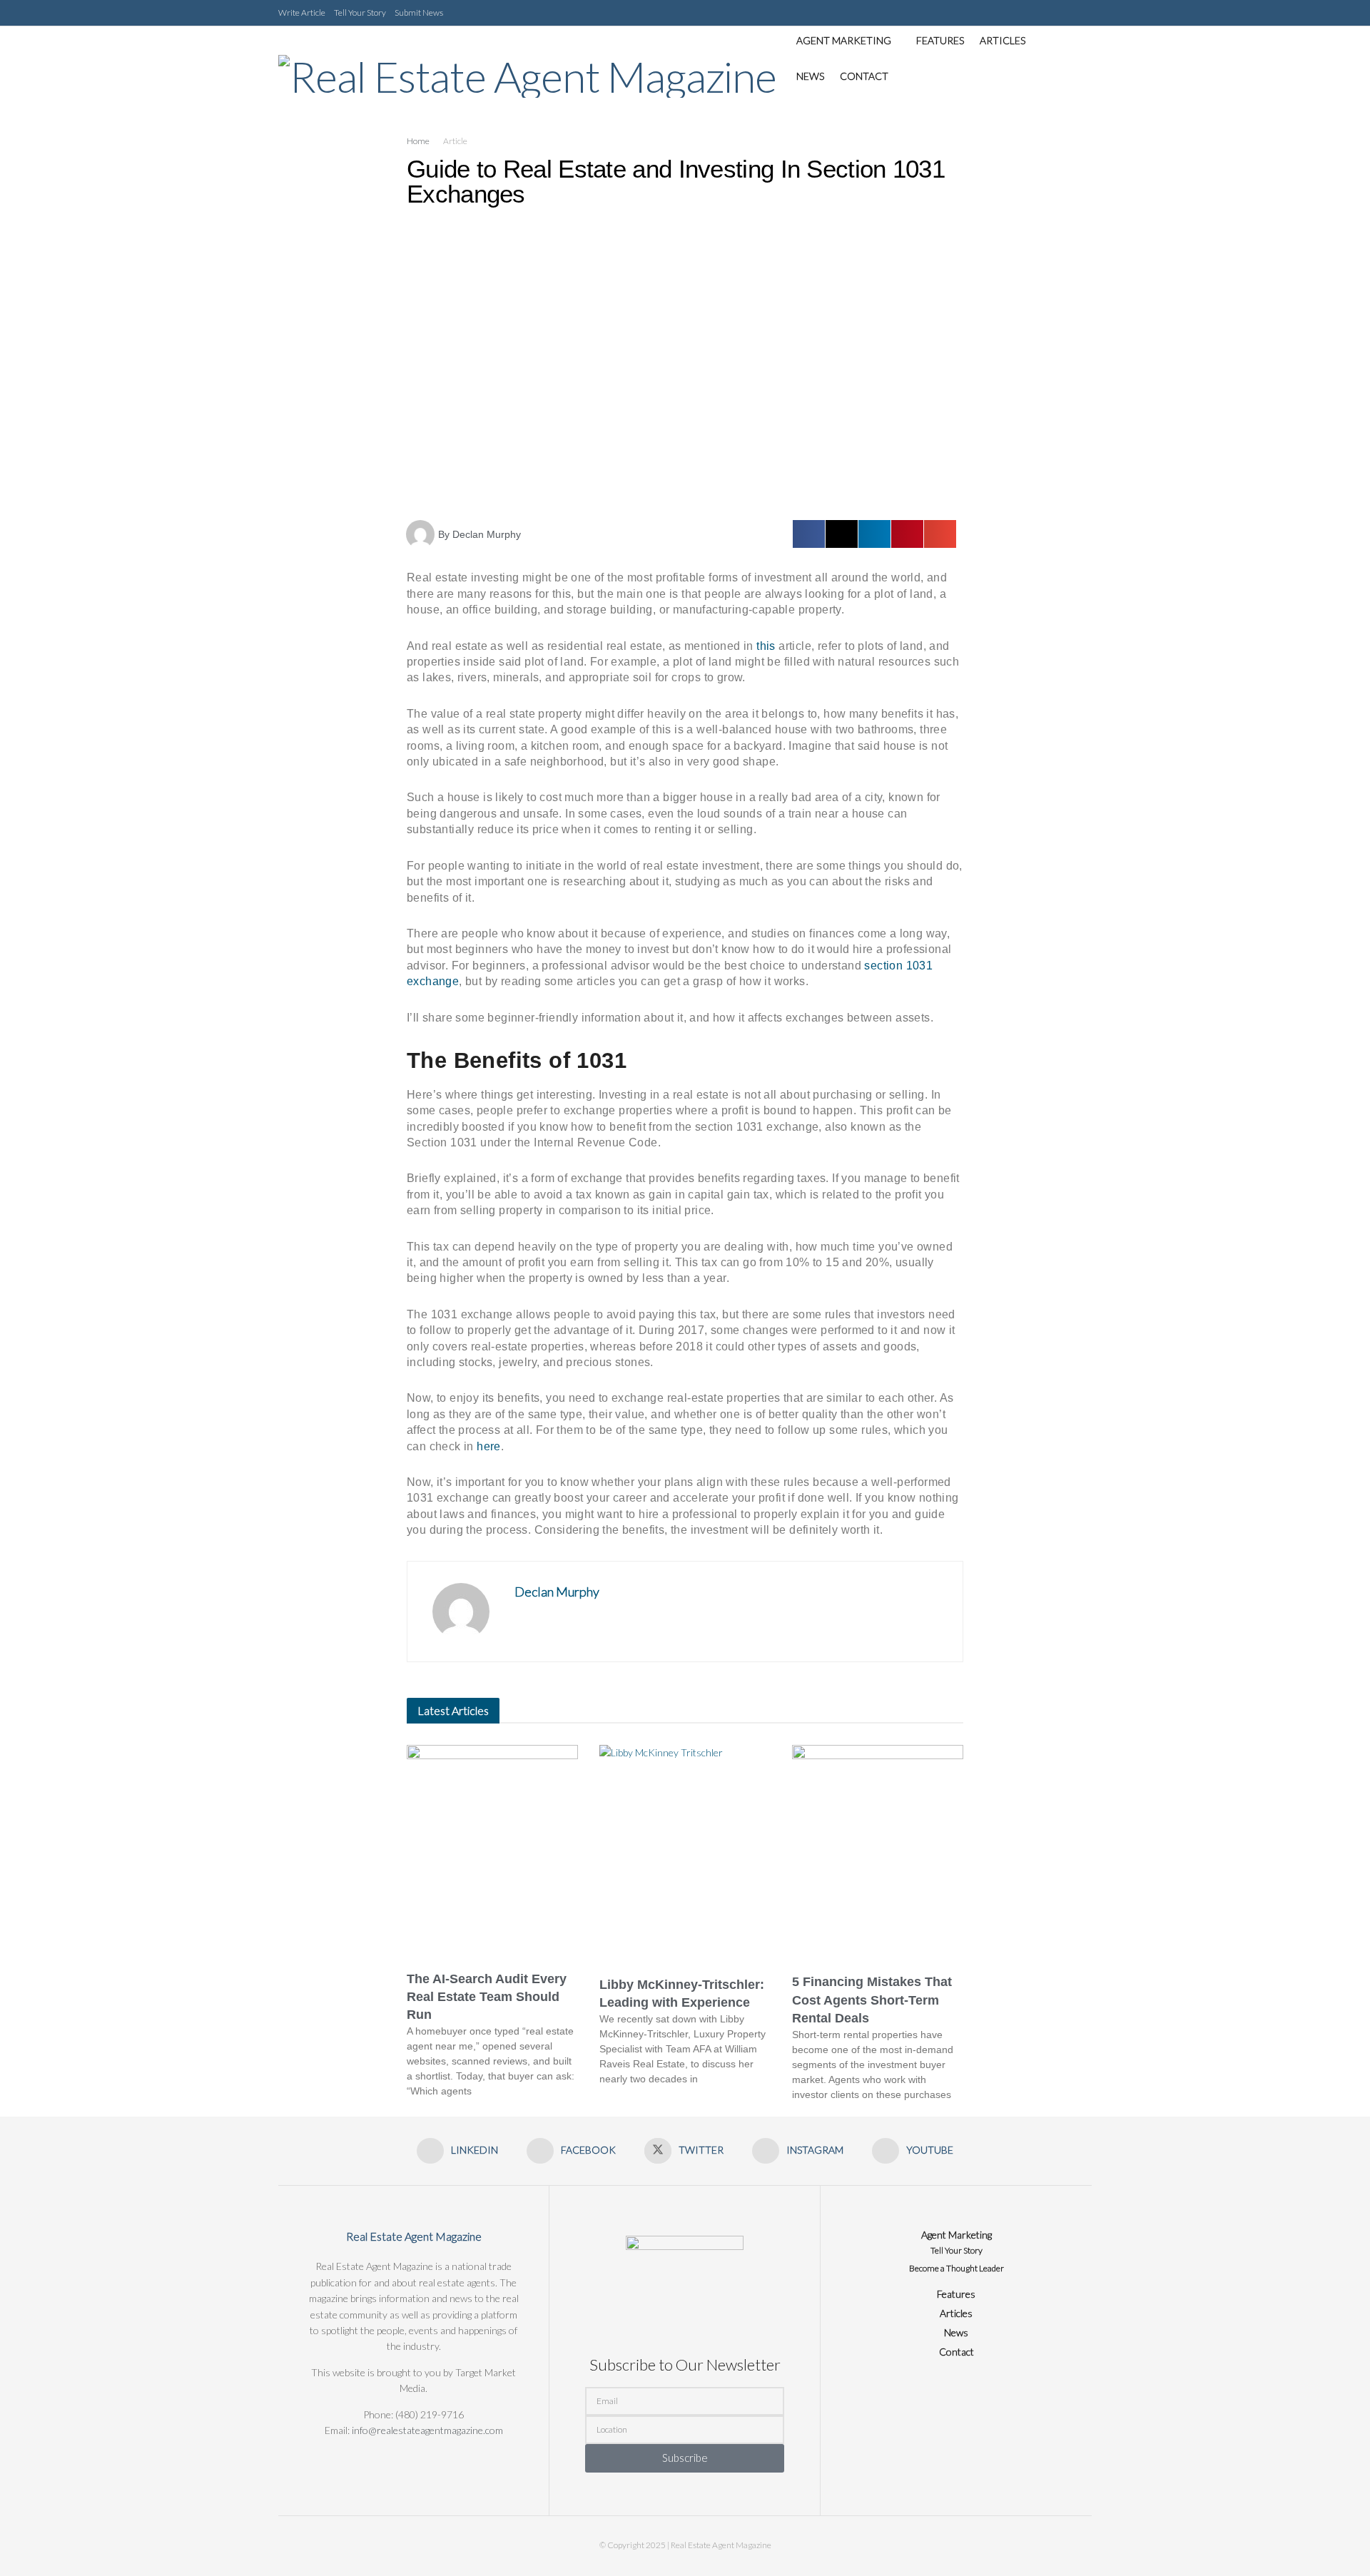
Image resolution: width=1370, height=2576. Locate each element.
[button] (809, 534)
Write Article (302, 12)
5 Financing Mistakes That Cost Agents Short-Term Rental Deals (872, 2000)
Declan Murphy (557, 1592)
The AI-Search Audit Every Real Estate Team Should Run (487, 1997)
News (810, 76)
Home (418, 141)
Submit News (419, 12)
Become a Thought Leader (957, 2268)
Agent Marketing (844, 40)
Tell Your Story (360, 12)
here (489, 1446)
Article (455, 141)
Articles (1003, 40)
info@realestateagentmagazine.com (427, 2430)
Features (940, 40)
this (767, 646)
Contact (864, 76)
